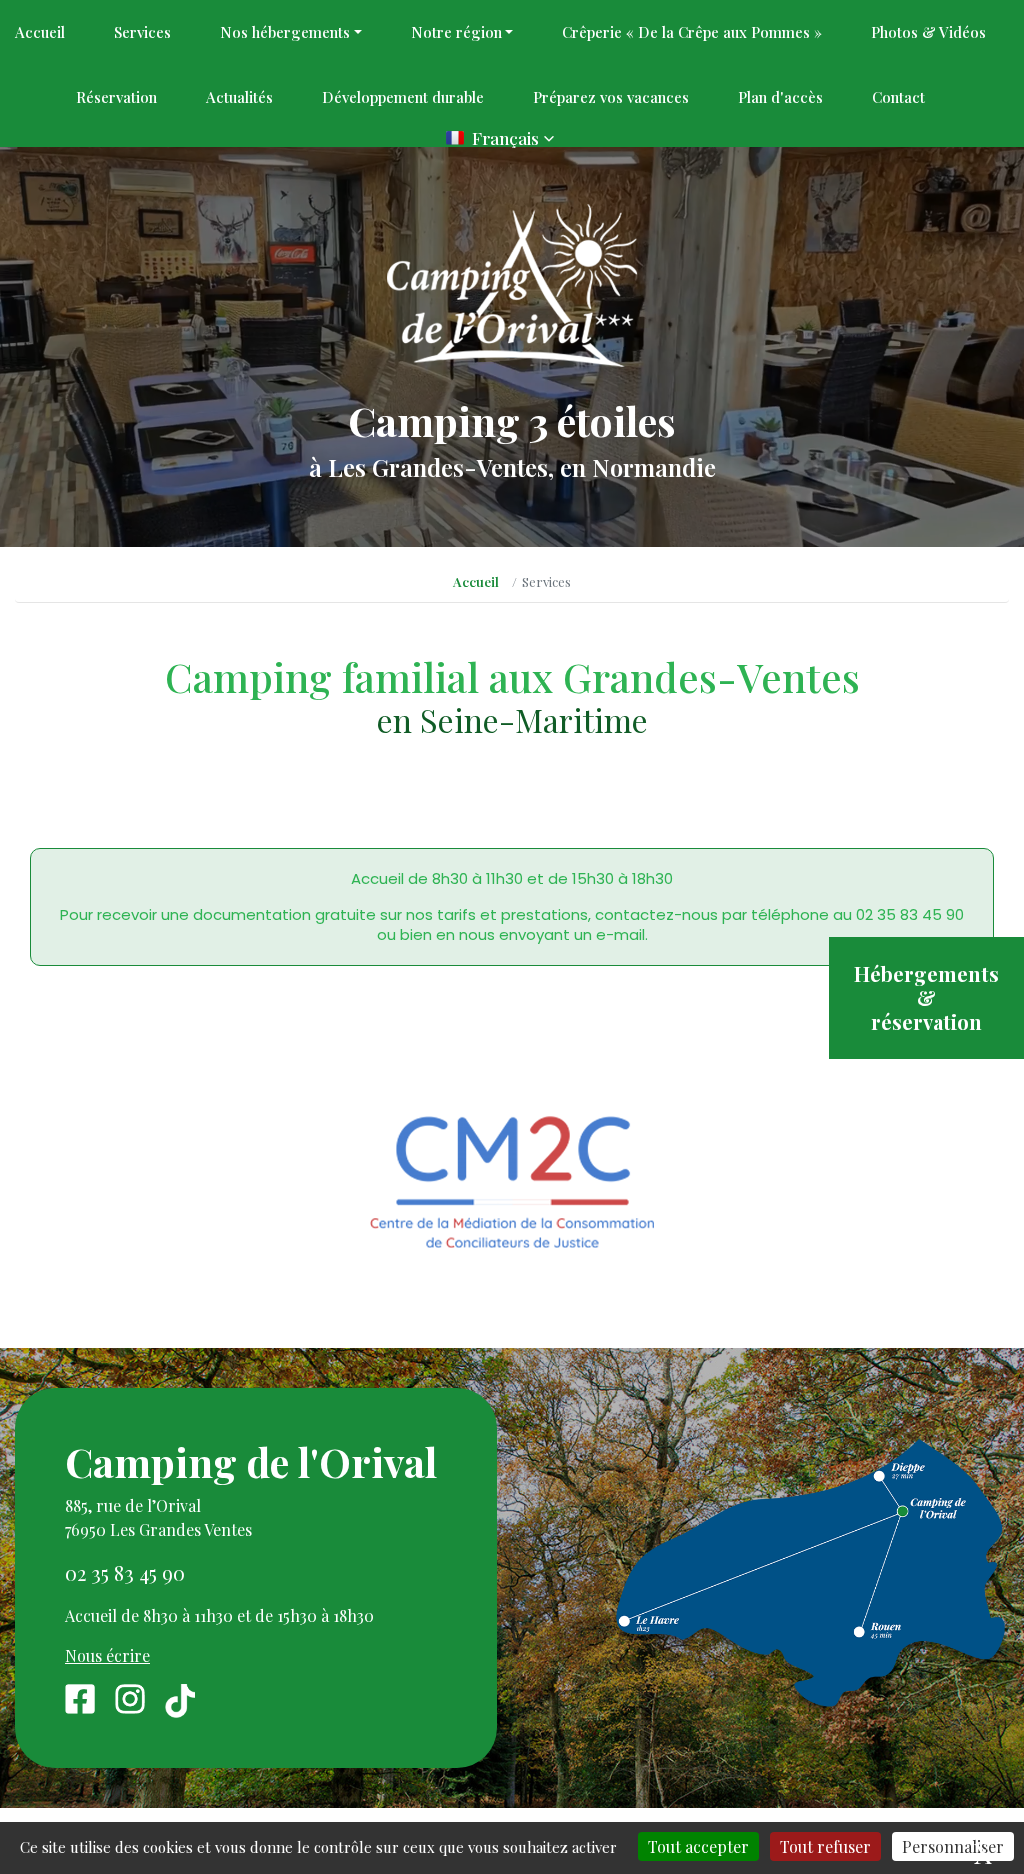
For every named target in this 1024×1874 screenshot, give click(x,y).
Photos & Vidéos (928, 32)
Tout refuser (825, 1846)
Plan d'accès (780, 97)
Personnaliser (953, 1846)
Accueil (40, 32)
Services (142, 32)
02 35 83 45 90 (125, 1572)
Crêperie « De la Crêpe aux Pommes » (692, 32)
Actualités (239, 97)
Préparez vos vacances (611, 97)
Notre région (456, 32)
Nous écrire (107, 1655)
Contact (898, 97)
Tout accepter (698, 1846)
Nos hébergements (285, 32)
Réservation (116, 97)
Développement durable (403, 97)
